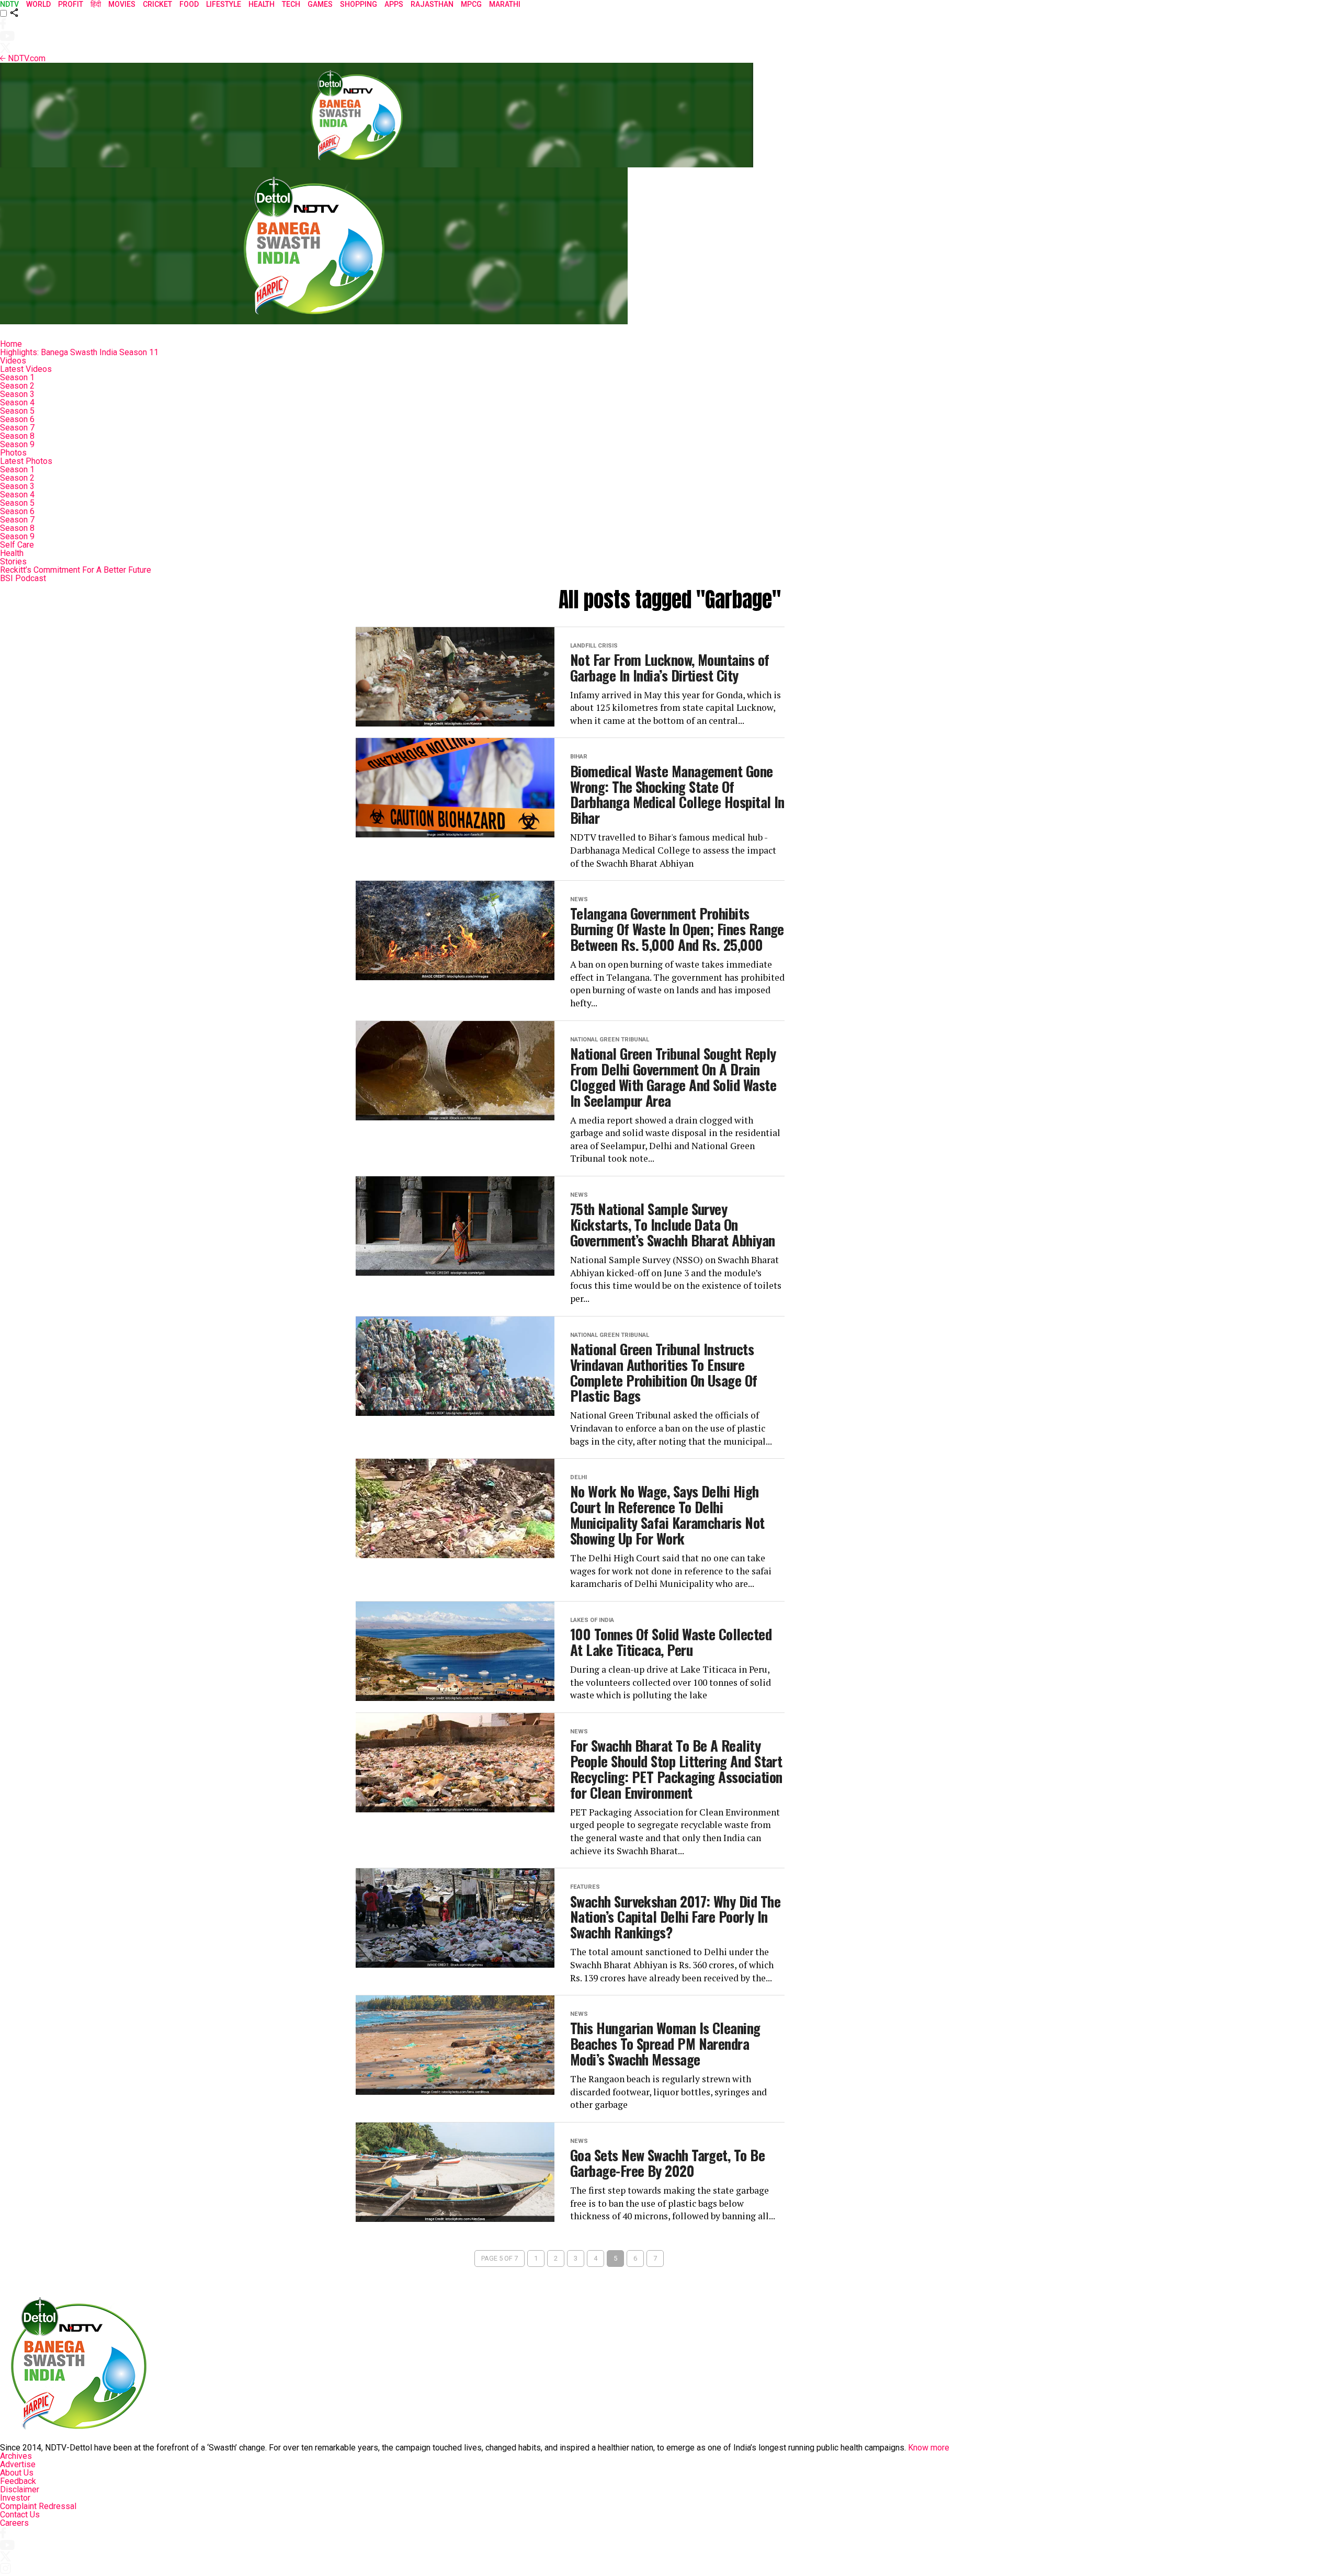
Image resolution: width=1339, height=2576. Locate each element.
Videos (13, 361)
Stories (13, 561)
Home (11, 344)
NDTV (9, 4)
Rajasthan (432, 4)
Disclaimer (20, 2489)
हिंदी (96, 4)
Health (12, 553)
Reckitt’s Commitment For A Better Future (76, 570)
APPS (394, 4)
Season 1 (17, 377)
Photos (13, 453)
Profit (71, 4)
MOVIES (122, 4)
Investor (15, 2498)
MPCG (471, 4)
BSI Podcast (23, 578)
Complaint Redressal (38, 2506)
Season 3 (17, 394)
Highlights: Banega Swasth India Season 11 (79, 352)
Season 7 (17, 428)
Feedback (18, 2481)
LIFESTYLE (224, 4)
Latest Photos (26, 461)
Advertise (18, 2464)
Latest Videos (26, 369)
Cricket (157, 4)
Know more (929, 2448)
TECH (291, 4)
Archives (16, 2456)
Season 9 (17, 444)
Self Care (17, 545)
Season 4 (17, 402)
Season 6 (17, 419)
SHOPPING (359, 4)
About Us (17, 2473)
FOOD (189, 4)
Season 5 (17, 411)
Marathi (505, 4)
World (38, 4)
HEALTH (262, 4)
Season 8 (17, 436)
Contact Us (20, 2515)
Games (320, 4)
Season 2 (17, 386)
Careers (14, 2523)
